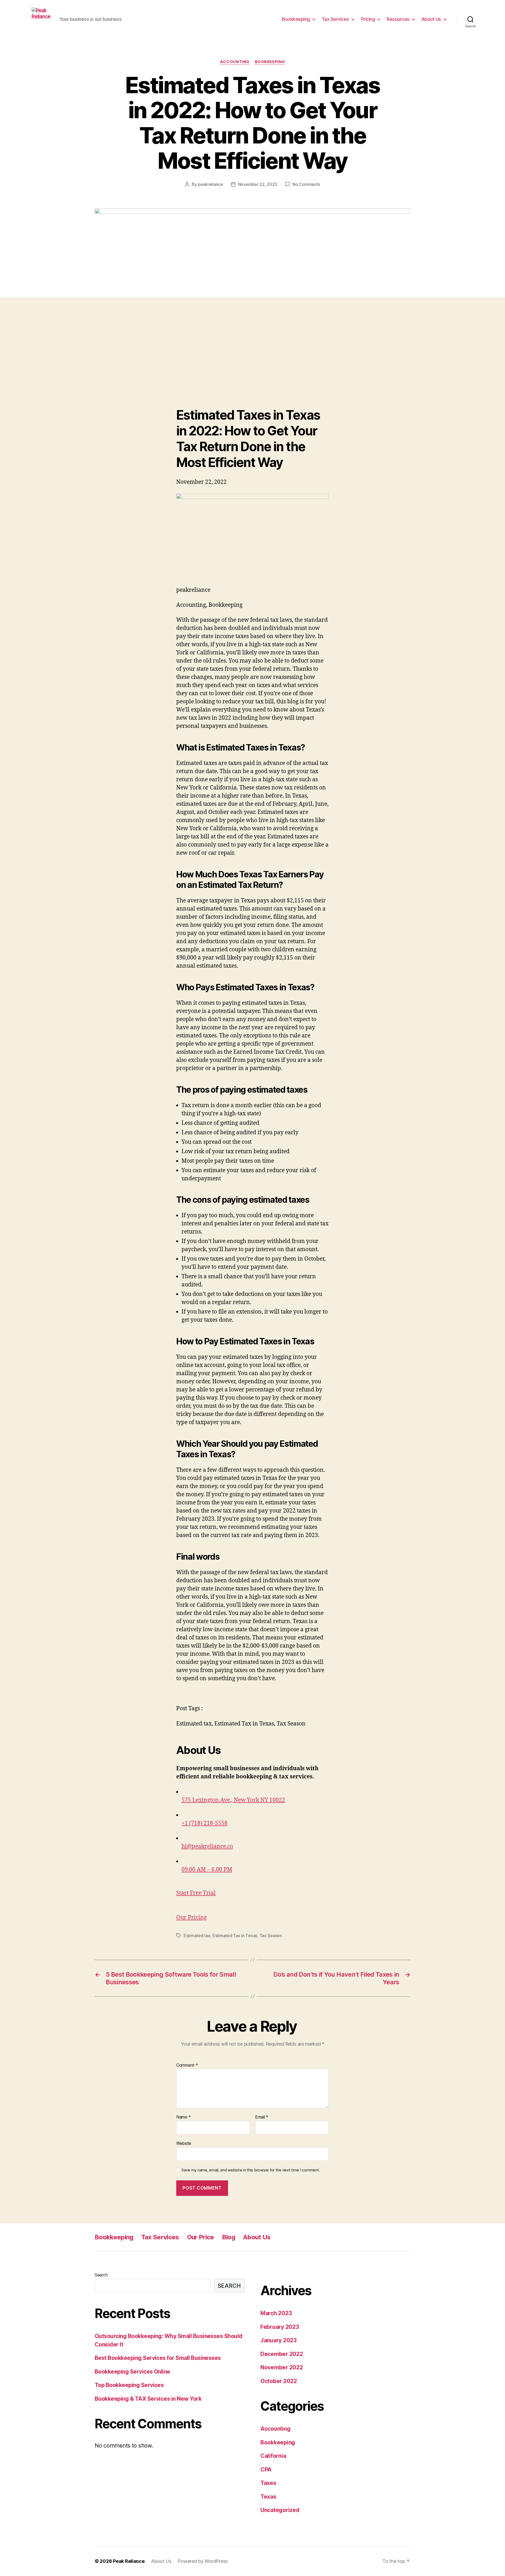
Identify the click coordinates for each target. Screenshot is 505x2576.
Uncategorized (280, 2510)
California (273, 2456)
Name (183, 2117)
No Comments (306, 184)
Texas (268, 2497)
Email (262, 2117)
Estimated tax (197, 1936)
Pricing (368, 19)
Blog (229, 2237)
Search (101, 2275)
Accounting (235, 62)
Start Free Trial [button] (196, 1893)
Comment (187, 2065)
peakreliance (210, 184)
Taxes (268, 2483)
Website (184, 2143)
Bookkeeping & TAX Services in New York (148, 2399)
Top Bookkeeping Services (129, 2385)
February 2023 (280, 2327)
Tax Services (335, 19)
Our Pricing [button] (191, 1918)
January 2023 (279, 2340)
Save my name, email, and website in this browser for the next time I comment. (251, 2170)
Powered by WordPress (203, 2561)
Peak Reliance (129, 2561)
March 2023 (276, 2313)
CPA (266, 2470)
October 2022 (279, 2381)
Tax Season (271, 1936)
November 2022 (282, 2367)
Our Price (201, 2237)
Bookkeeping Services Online (132, 2372)
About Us (431, 19)
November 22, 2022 (258, 184)
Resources (398, 19)
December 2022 (282, 2354)
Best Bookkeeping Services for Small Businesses (158, 2358)
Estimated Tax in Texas (235, 1936)
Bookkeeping (296, 19)
